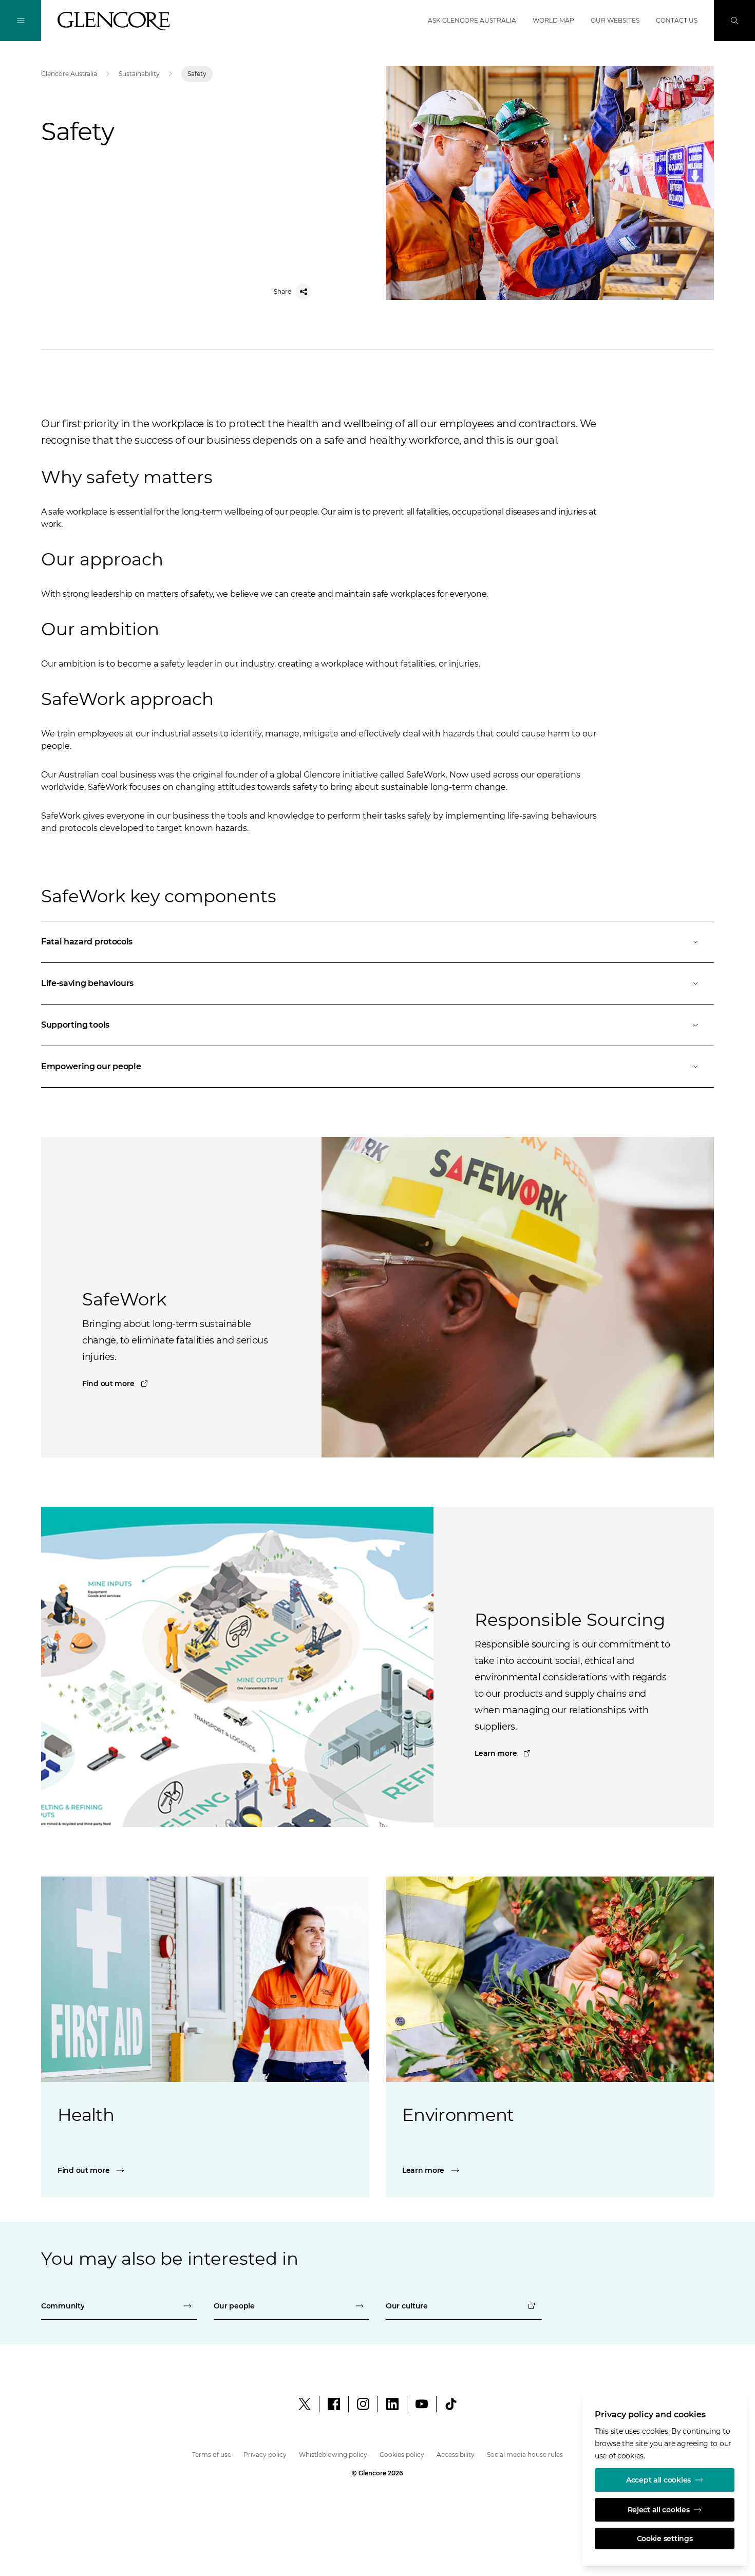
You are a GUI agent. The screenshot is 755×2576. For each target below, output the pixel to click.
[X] (305, 2404)
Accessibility (456, 2455)
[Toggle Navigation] (21, 21)
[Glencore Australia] (114, 21)
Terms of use (212, 2455)
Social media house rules (525, 2455)
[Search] (734, 21)
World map (553, 20)
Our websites (615, 20)
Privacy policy (265, 2455)
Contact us (677, 20)
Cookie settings (665, 2539)
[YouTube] (422, 2404)
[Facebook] (334, 2404)
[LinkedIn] (392, 2404)
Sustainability (139, 74)
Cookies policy (402, 2455)
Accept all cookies (658, 2480)
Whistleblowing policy (333, 2455)
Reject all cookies (659, 2510)
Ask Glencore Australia (472, 20)
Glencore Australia (69, 74)
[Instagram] (363, 2404)
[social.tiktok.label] (451, 2404)
